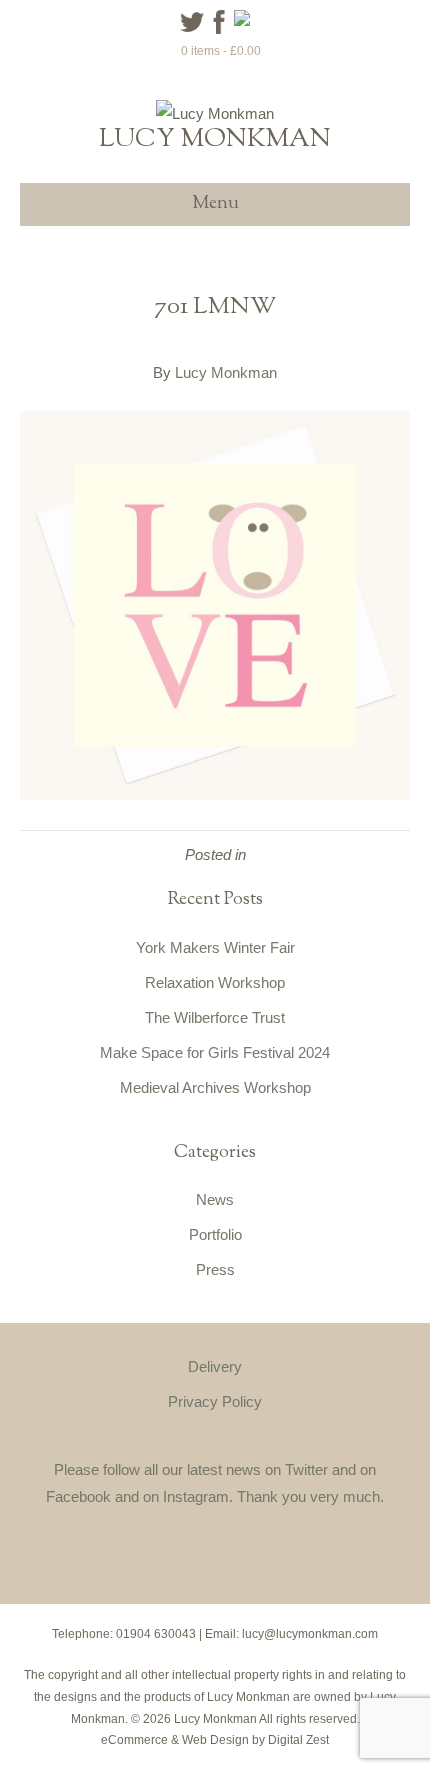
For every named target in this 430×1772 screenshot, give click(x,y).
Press (215, 1269)
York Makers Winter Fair (215, 947)
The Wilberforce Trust (215, 1017)
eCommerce (134, 1740)
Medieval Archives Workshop (215, 1087)
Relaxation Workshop (215, 982)
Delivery (215, 1366)
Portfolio (215, 1234)
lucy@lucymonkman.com (310, 1634)
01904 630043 (156, 1634)
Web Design (215, 1740)
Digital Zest (298, 1740)
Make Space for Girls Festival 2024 (215, 1052)
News (215, 1199)
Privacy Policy (215, 1401)
